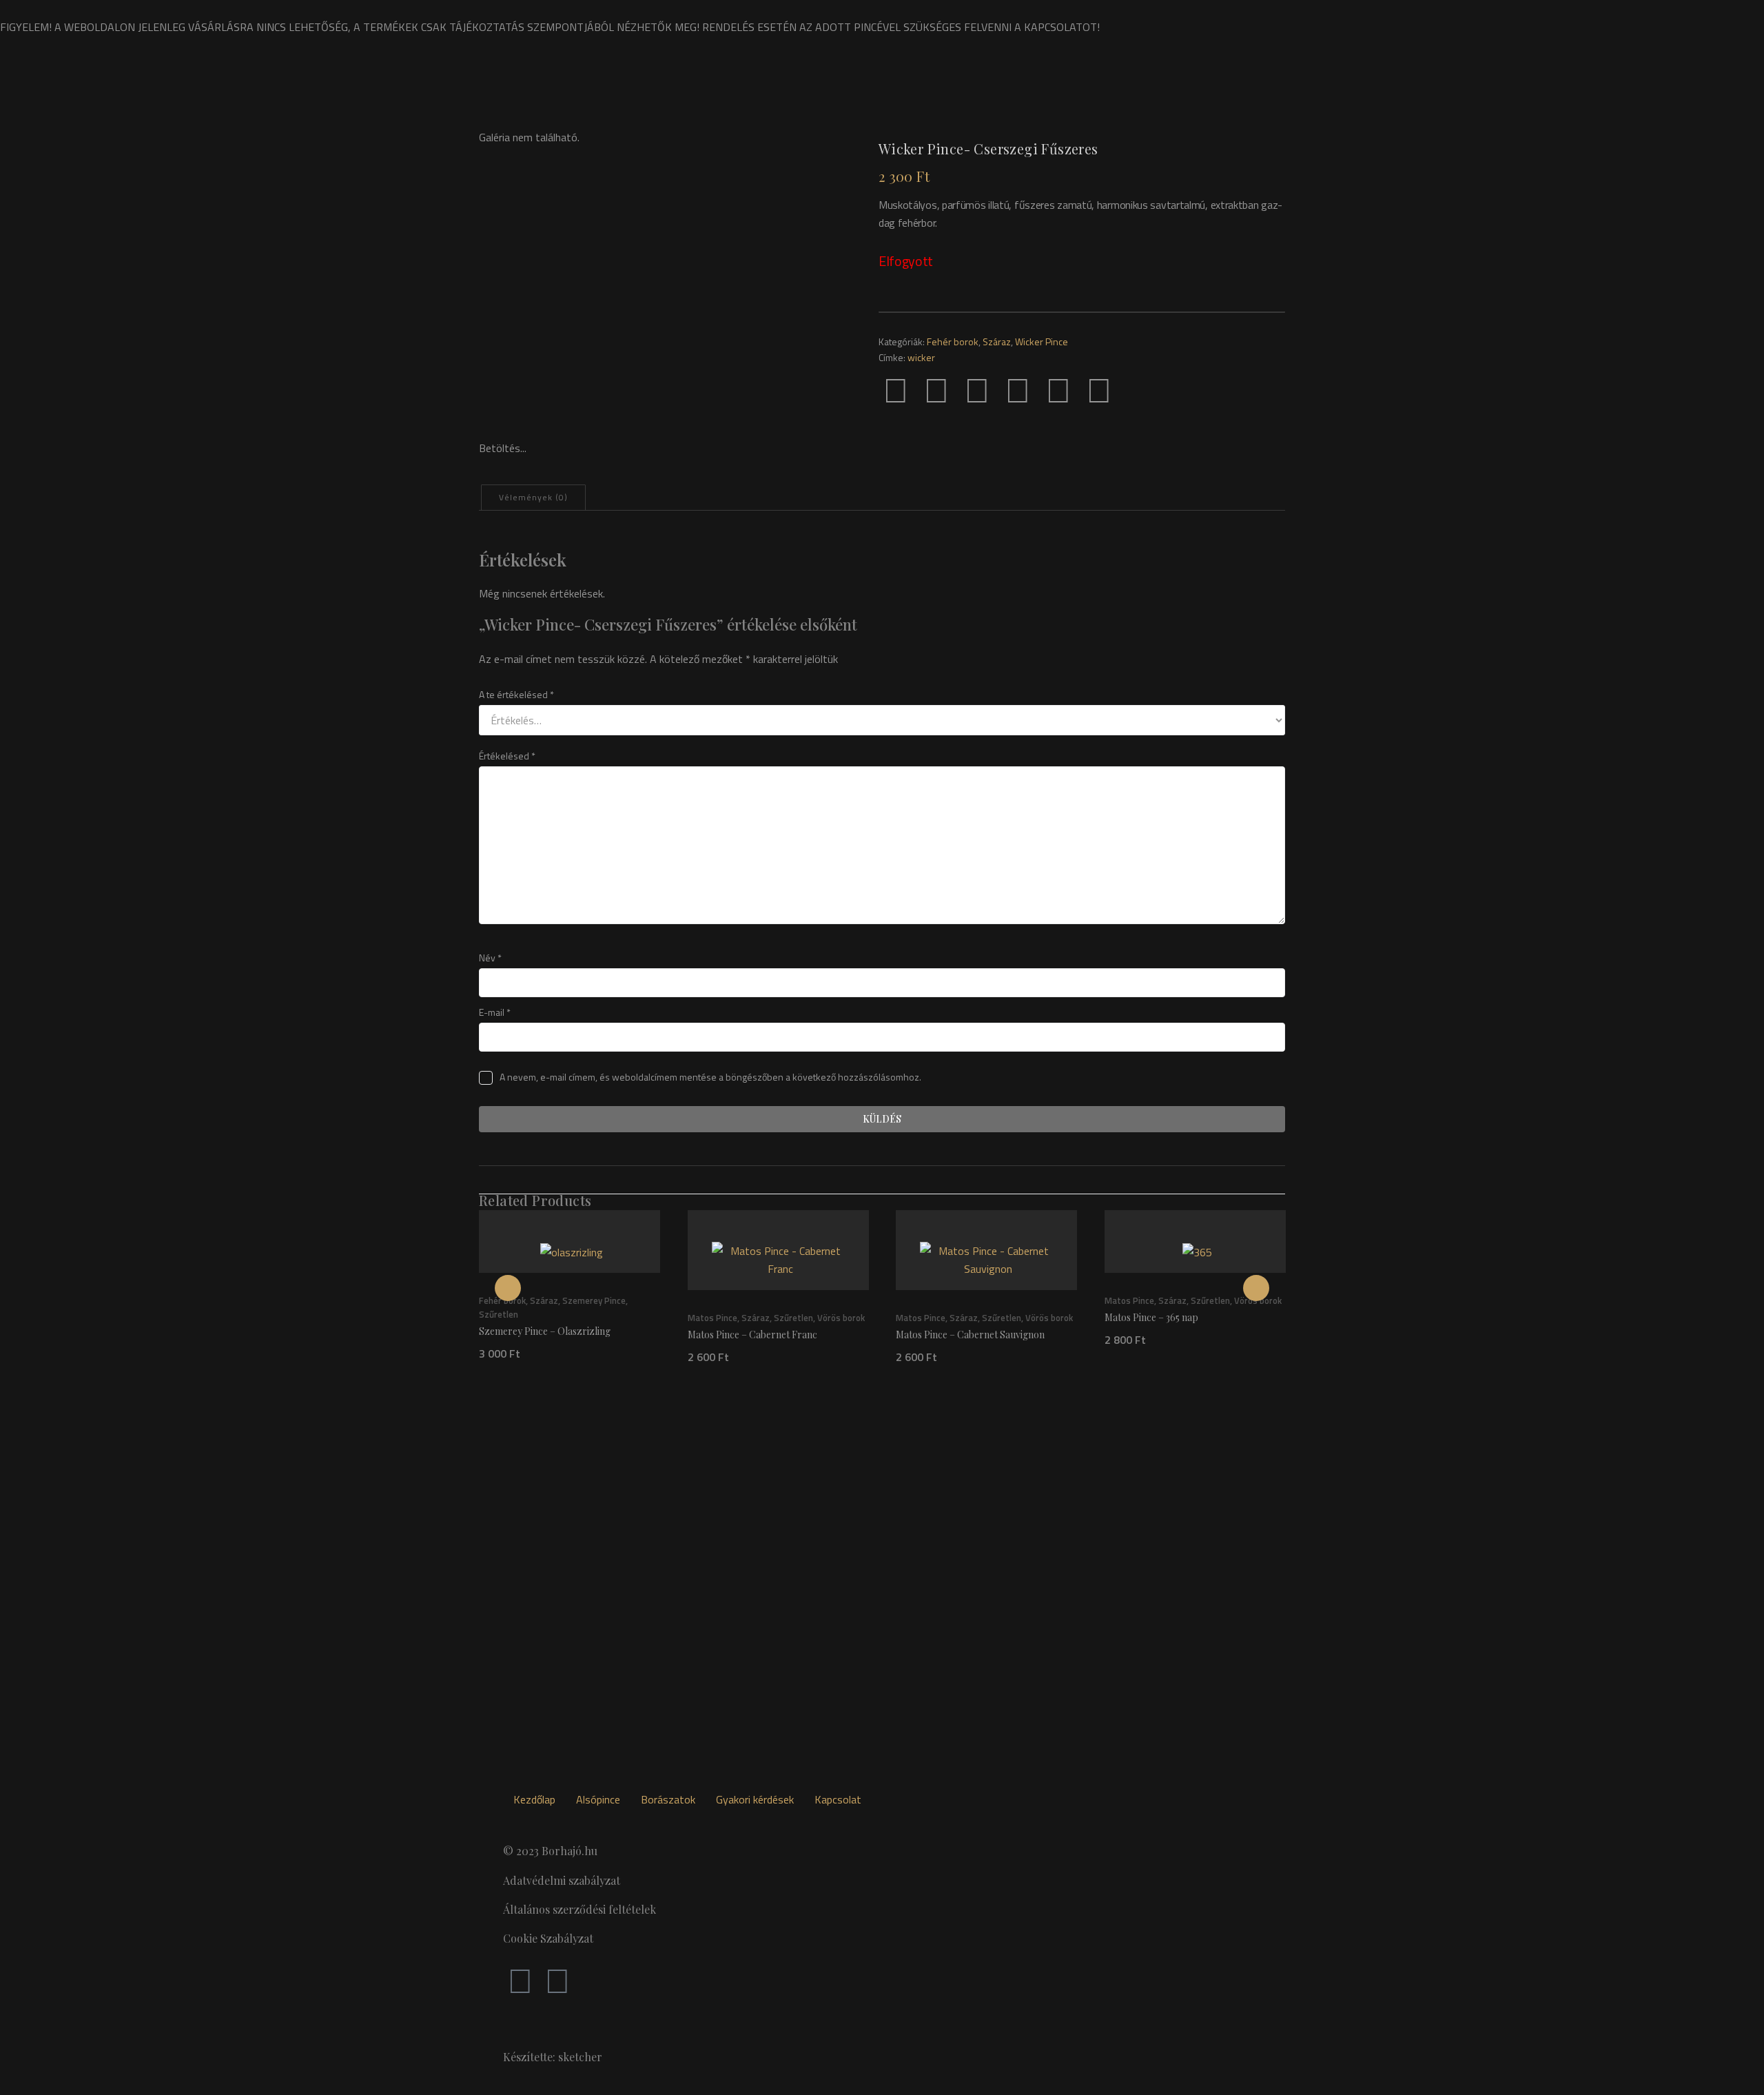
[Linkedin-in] (1058, 389)
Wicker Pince (1042, 341)
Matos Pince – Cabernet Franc (752, 1335)
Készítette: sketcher (553, 2057)
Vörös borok (841, 1318)
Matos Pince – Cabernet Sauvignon (970, 1335)
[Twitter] (936, 389)
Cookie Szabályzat (548, 1938)
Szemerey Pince (594, 1300)
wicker (921, 357)
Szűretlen (499, 1314)
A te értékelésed (516, 694)
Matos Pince (712, 1318)
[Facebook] (896, 389)
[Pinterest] (977, 389)
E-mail (495, 1012)
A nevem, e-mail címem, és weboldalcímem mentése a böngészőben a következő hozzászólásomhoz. (710, 1077)
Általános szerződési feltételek (580, 1909)
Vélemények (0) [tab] (533, 497)
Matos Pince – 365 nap (1151, 1317)
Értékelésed (507, 756)
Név (490, 958)
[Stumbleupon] (1099, 389)
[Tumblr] (1018, 389)
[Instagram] (557, 1980)
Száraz (997, 341)
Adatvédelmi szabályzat (562, 1880)
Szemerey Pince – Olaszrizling (545, 1331)
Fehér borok (953, 341)
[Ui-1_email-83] (1140, 389)
